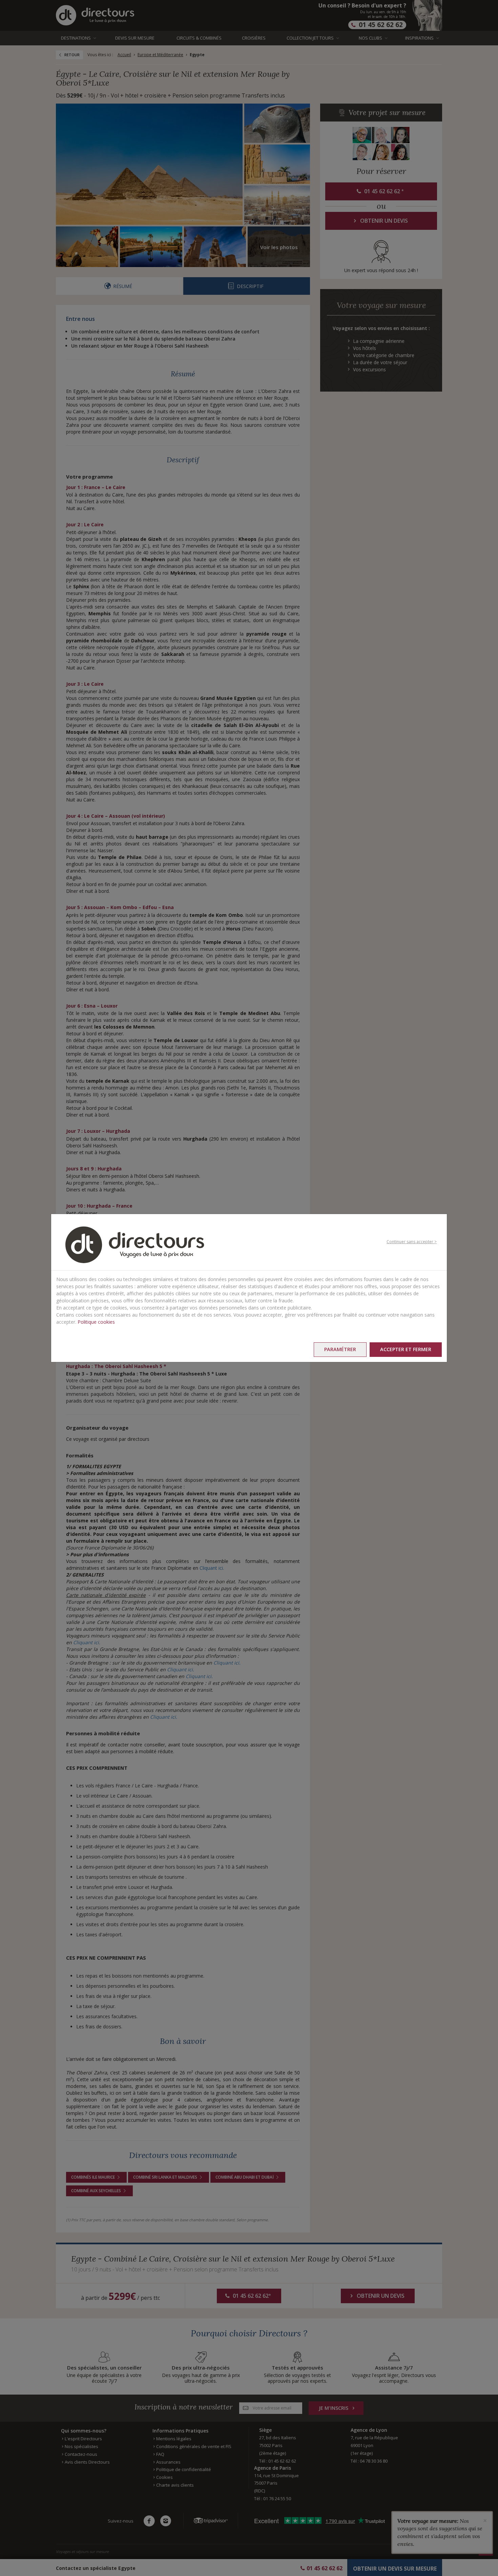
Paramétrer (340, 1349)
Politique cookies (96, 1322)
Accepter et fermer (406, 1349)
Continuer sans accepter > (412, 1242)
